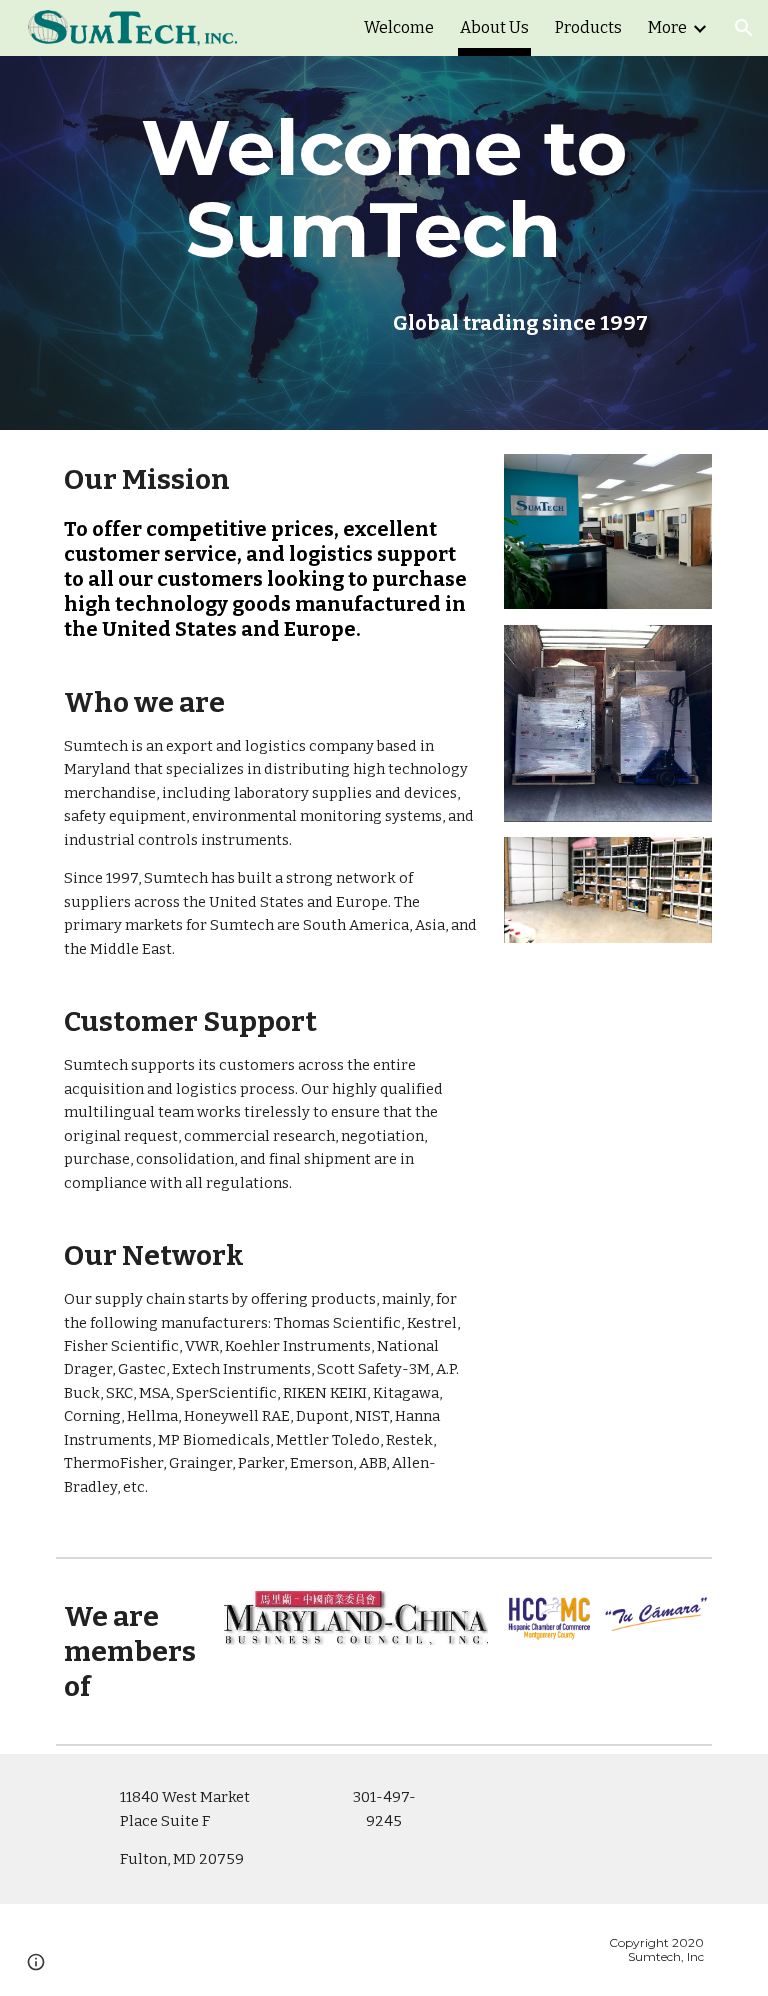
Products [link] (588, 27)
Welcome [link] (399, 27)
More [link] (667, 27)
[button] (744, 28)
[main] (383, 189)
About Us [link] (494, 27)
